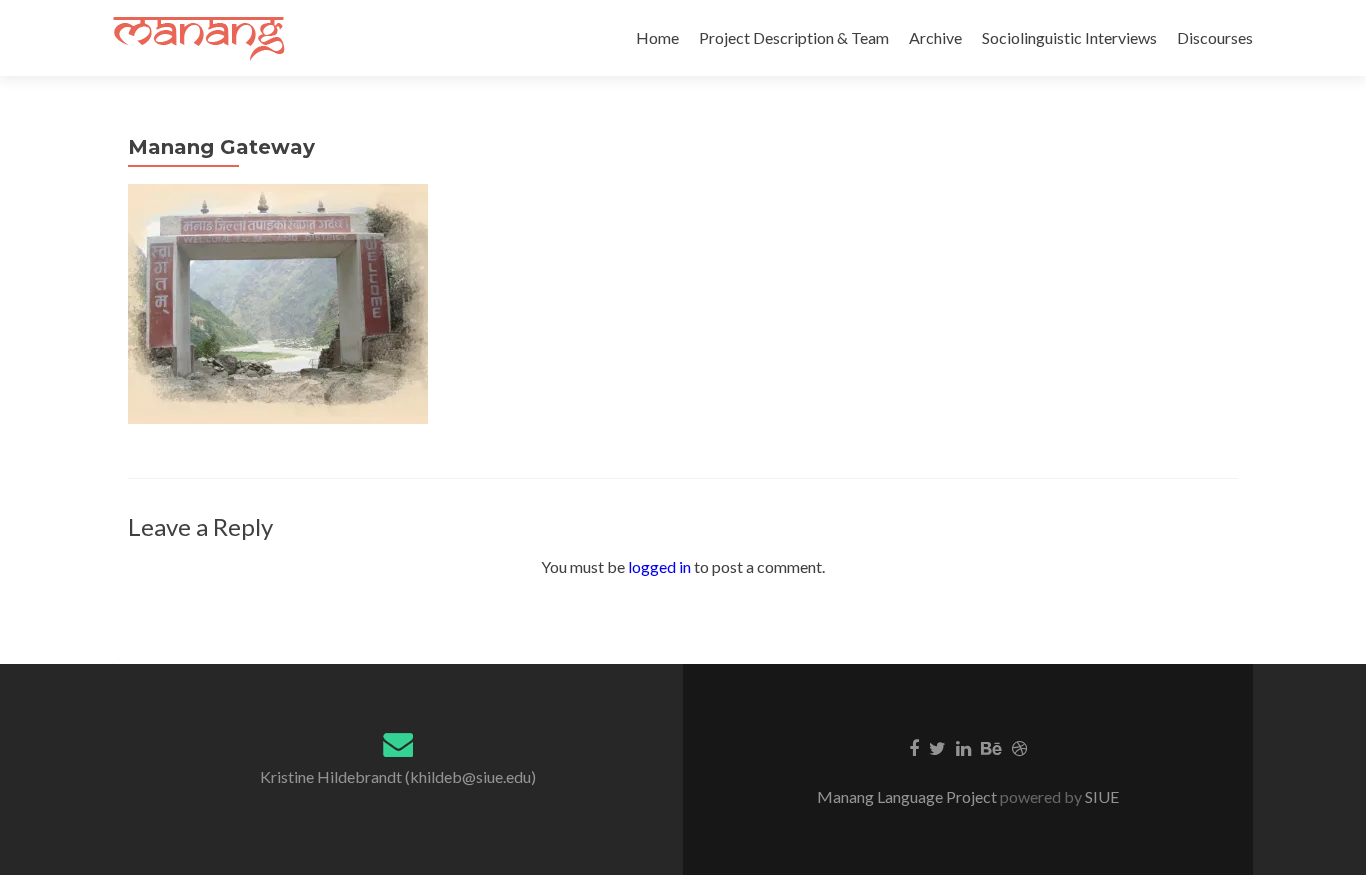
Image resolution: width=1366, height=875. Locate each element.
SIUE (1100, 796)
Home (657, 37)
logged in (659, 566)
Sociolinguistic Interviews (1069, 37)
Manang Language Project (908, 796)
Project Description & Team (794, 37)
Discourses (1215, 37)
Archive (935, 37)
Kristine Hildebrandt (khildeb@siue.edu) (398, 776)
